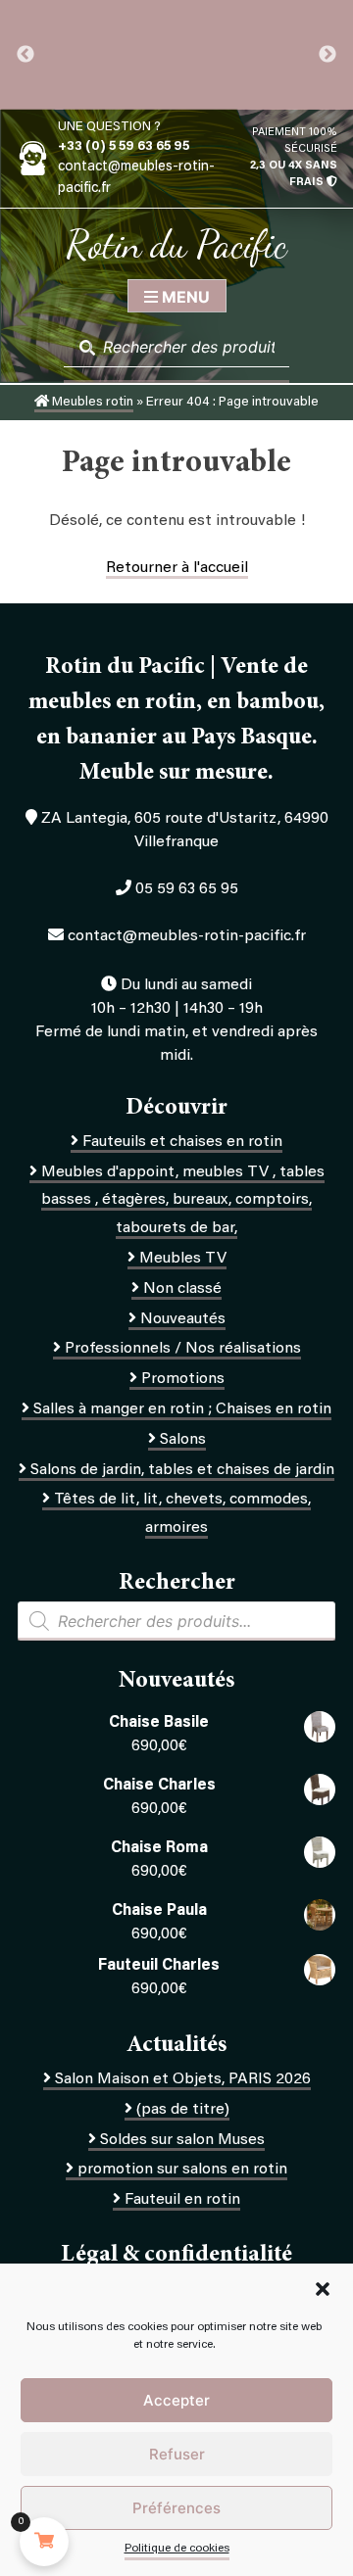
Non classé (182, 1289)
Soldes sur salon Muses (182, 2140)
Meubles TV (183, 1259)
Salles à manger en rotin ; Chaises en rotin (182, 1409)
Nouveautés (183, 1319)
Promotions (183, 1379)
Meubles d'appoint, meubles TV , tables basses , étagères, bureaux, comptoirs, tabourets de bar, (183, 1201)
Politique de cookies (177, 2549)
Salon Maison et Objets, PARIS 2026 (183, 2079)
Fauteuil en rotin (182, 2200)
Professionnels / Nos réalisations (183, 1349)
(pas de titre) (183, 2110)
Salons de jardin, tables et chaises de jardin (182, 1470)
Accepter (176, 2400)
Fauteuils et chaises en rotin (182, 1142)
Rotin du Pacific (176, 244)
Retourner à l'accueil (177, 568)
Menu (184, 297)
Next (328, 55)
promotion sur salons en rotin (182, 2170)
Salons (183, 1440)
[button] (323, 2289)
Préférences (176, 2508)
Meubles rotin (91, 403)
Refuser (177, 2454)
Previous (25, 55)
